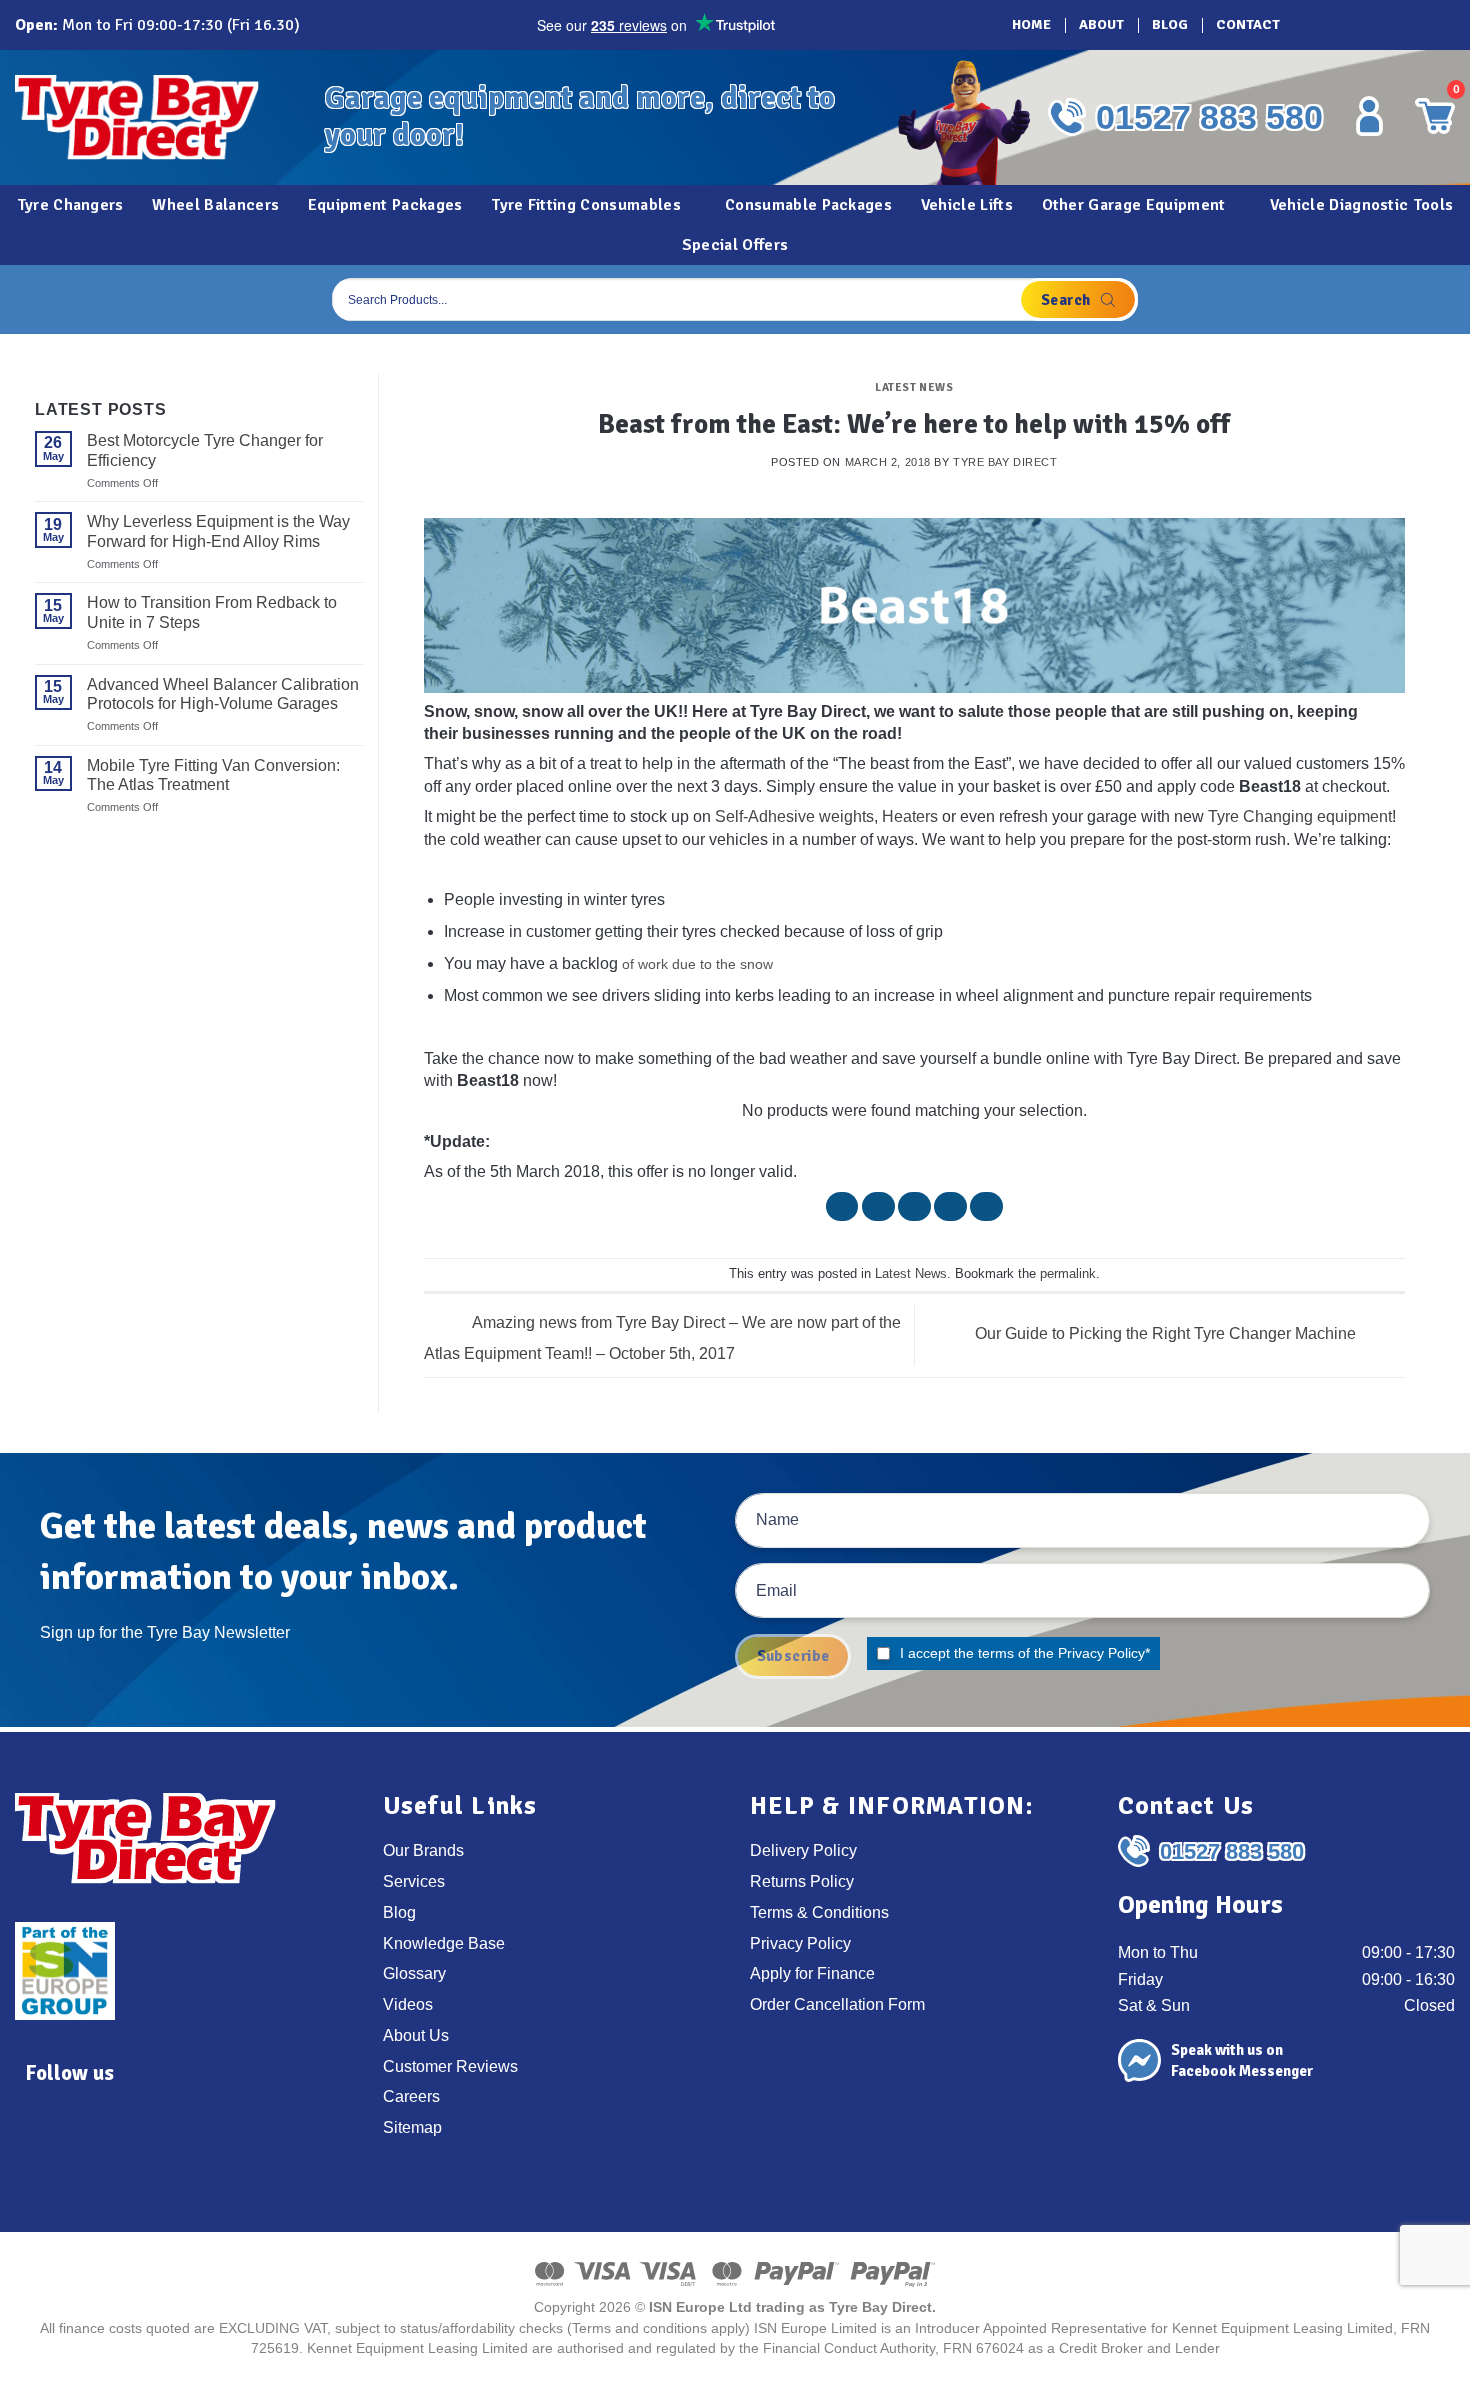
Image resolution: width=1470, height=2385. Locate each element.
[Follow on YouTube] (1427, 25)
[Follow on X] (1371, 25)
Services (414, 1881)
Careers (411, 2096)
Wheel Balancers (215, 205)
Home (1031, 24)
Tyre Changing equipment (1300, 816)
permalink (1068, 1273)
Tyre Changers (70, 205)
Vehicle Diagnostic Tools (1362, 205)
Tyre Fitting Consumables (586, 205)
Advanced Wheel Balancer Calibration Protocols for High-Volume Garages (223, 694)
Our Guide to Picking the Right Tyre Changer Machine (1167, 1333)
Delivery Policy (803, 1850)
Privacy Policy (1101, 1653)
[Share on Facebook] (842, 1206)
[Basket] (1434, 299)
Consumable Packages (808, 205)
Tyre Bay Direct (1005, 462)
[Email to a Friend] (914, 1206)
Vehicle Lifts (967, 205)
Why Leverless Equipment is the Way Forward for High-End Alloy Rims (218, 531)
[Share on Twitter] (878, 1206)
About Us (416, 2035)
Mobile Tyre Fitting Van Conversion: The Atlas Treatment (213, 775)
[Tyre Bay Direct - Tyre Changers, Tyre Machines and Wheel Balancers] (155, 117)
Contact (1248, 24)
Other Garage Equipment (1134, 205)
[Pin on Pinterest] (950, 1206)
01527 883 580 (1209, 117)
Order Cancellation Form (837, 2004)
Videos (408, 2004)
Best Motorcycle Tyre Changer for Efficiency (205, 450)
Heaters (910, 816)
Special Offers (735, 245)
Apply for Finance (812, 1973)
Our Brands (423, 1850)
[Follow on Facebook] (1315, 25)
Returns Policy (802, 1881)
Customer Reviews (450, 2066)
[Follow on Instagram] (1343, 25)
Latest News (914, 387)
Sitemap (412, 2127)
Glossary (414, 1973)
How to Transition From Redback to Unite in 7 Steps (212, 612)
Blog (1170, 24)
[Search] (1078, 299)
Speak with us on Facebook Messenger (1242, 2060)
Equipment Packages (385, 205)
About (1101, 24)
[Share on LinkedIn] (986, 1206)
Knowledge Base (444, 1943)
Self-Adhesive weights (794, 816)
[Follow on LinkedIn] (1399, 25)
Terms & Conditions (819, 1912)
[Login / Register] (1369, 116)
